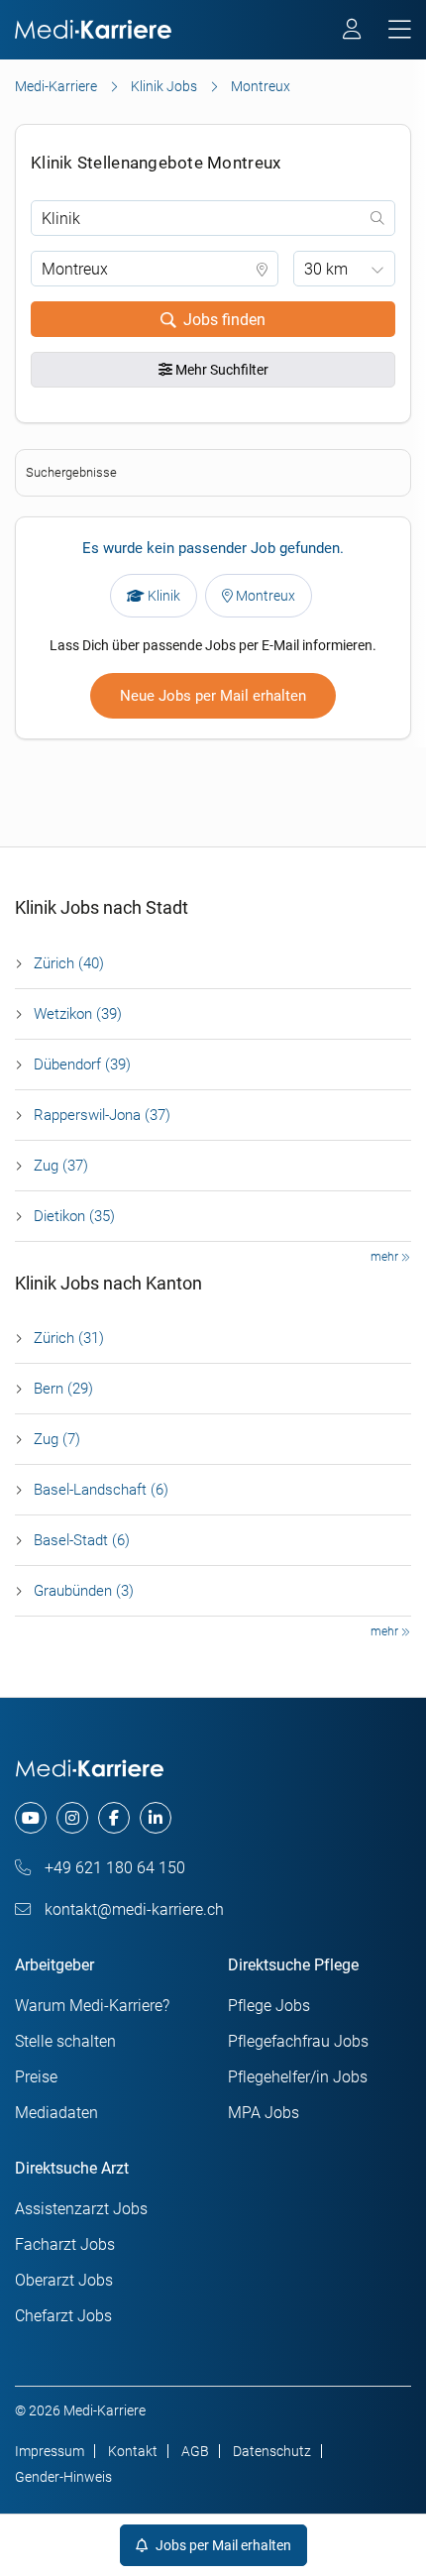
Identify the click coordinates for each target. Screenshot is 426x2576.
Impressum (50, 2451)
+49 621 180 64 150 (113, 1868)
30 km (326, 269)
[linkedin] (156, 1818)
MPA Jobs (264, 2113)
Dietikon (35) (74, 1216)
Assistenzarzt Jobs (81, 2209)
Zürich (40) (69, 963)
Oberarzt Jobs (64, 2280)
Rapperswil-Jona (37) (102, 1115)
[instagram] (72, 1818)
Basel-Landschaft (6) (101, 1490)
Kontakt (133, 2451)
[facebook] (114, 1818)
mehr (386, 1257)
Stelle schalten (65, 2041)
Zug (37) (61, 1166)
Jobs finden (224, 320)
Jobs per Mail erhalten (222, 2545)
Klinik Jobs (164, 86)
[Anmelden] (353, 32)
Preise (36, 2077)
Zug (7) (57, 1439)
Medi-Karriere (56, 86)
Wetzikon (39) (78, 1014)
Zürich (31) (69, 1338)
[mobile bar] (400, 30)
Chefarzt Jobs (63, 2316)
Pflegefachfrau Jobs (298, 2041)
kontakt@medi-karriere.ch (132, 1909)
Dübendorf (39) (82, 1064)
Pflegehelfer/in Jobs (298, 2077)
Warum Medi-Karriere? (92, 2006)
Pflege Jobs (269, 2006)
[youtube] (31, 1818)
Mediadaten (56, 2113)
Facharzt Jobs (65, 2244)
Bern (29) (63, 1389)
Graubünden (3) (84, 1591)
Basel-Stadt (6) (82, 1540)
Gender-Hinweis (63, 2477)
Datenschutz (272, 2451)
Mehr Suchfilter (220, 370)
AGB (195, 2451)
